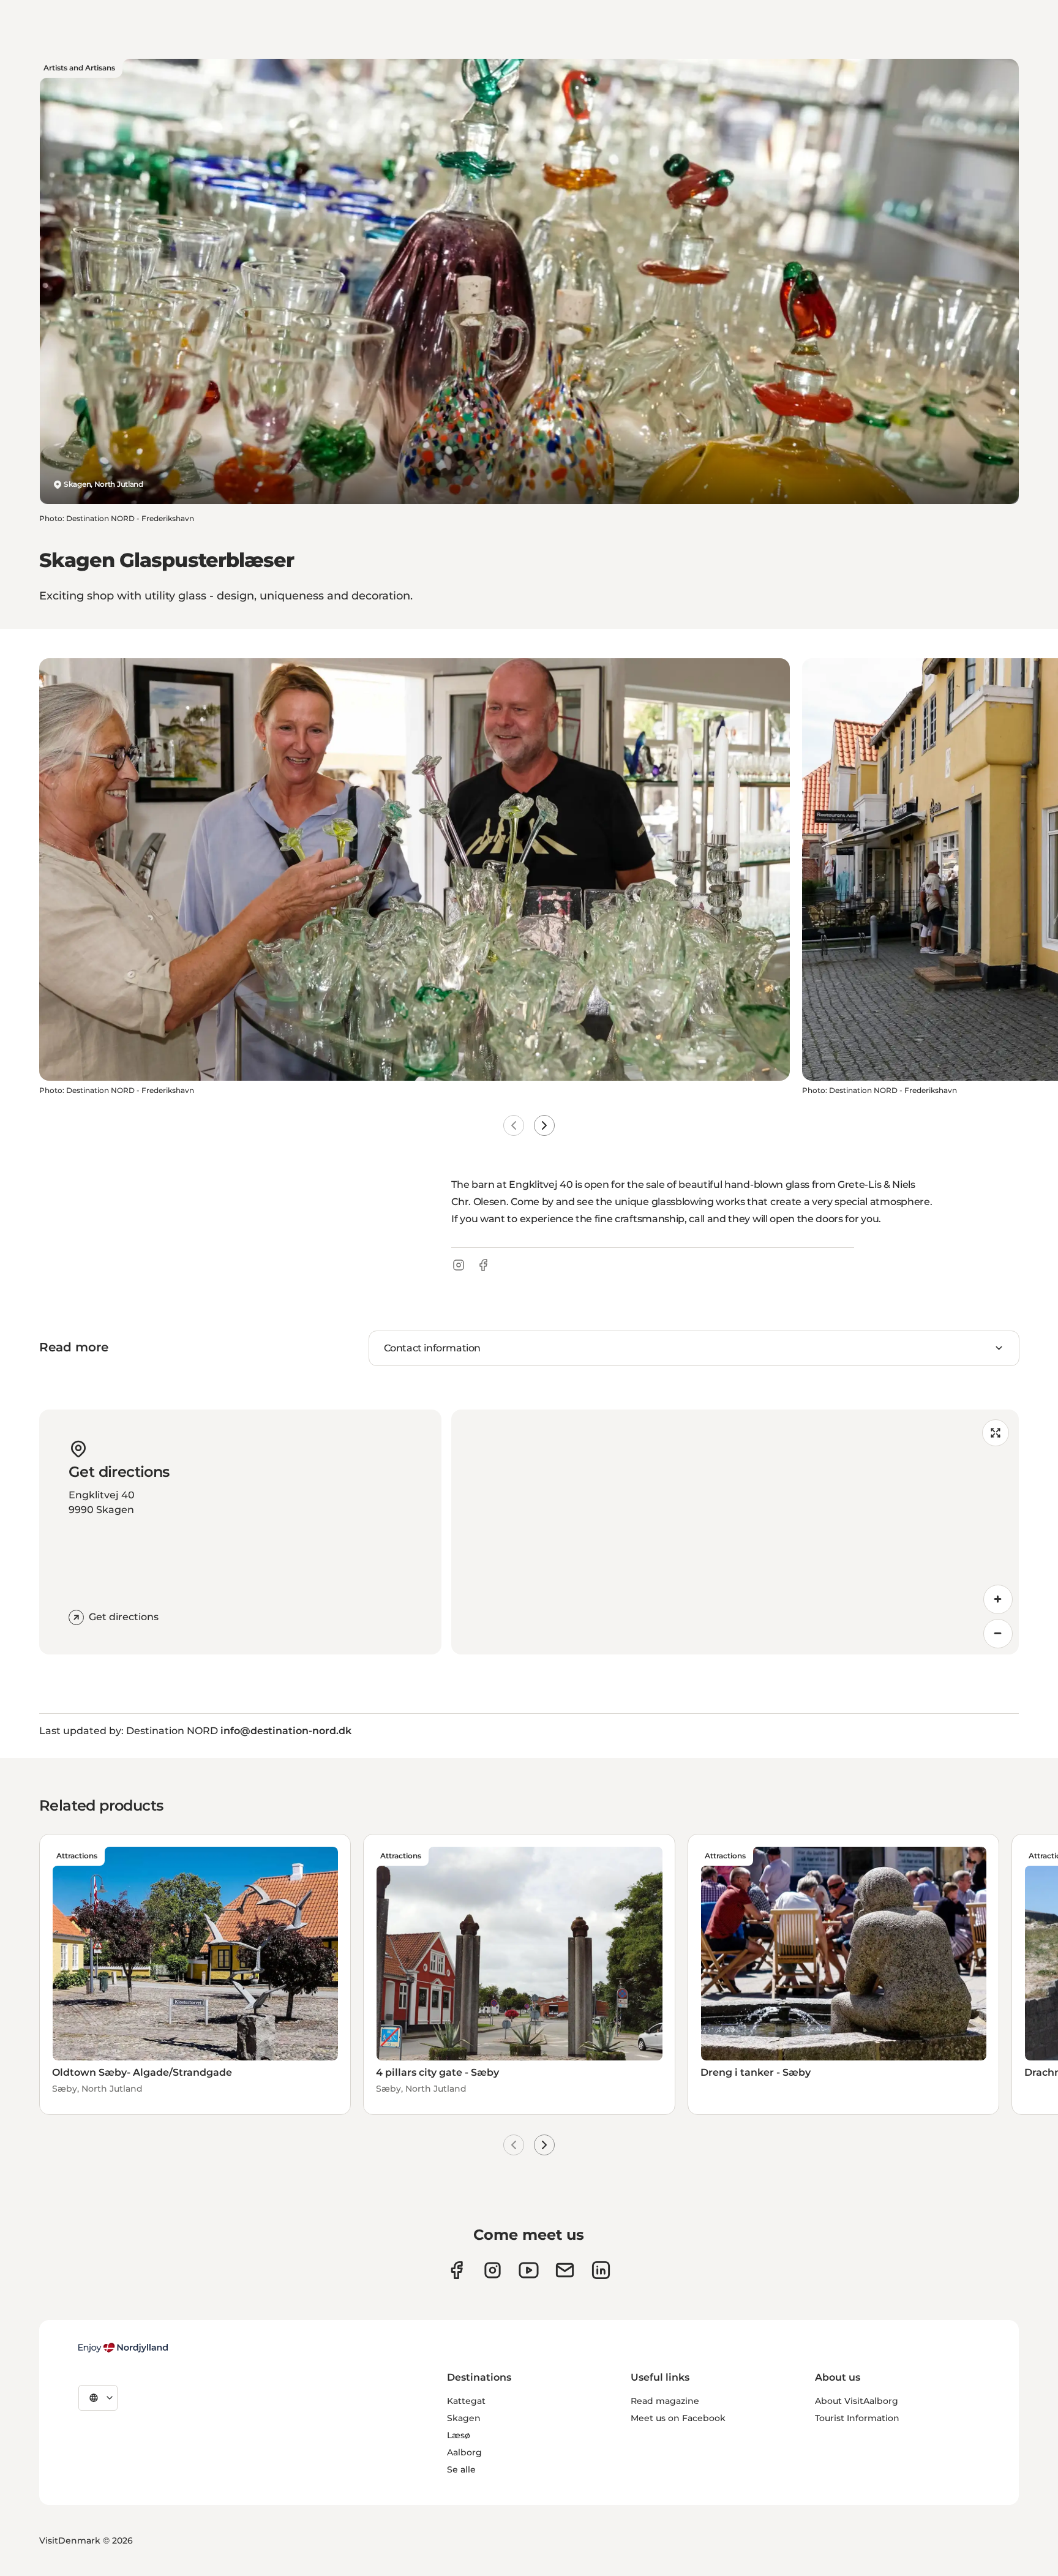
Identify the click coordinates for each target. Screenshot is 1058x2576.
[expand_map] (996, 1433)
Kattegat (466, 2401)
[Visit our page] (493, 2270)
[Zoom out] (998, 1634)
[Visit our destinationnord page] (601, 2270)
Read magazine (665, 2401)
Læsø (459, 2435)
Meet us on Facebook (678, 2418)
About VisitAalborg (857, 2401)
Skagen (464, 2418)
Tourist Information (857, 2418)
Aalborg (464, 2452)
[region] (735, 1532)
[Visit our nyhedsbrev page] (565, 2270)
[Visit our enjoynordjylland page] (456, 2270)
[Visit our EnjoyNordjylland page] (529, 2270)
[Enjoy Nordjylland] (123, 2348)
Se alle (461, 2469)
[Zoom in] (998, 1599)
